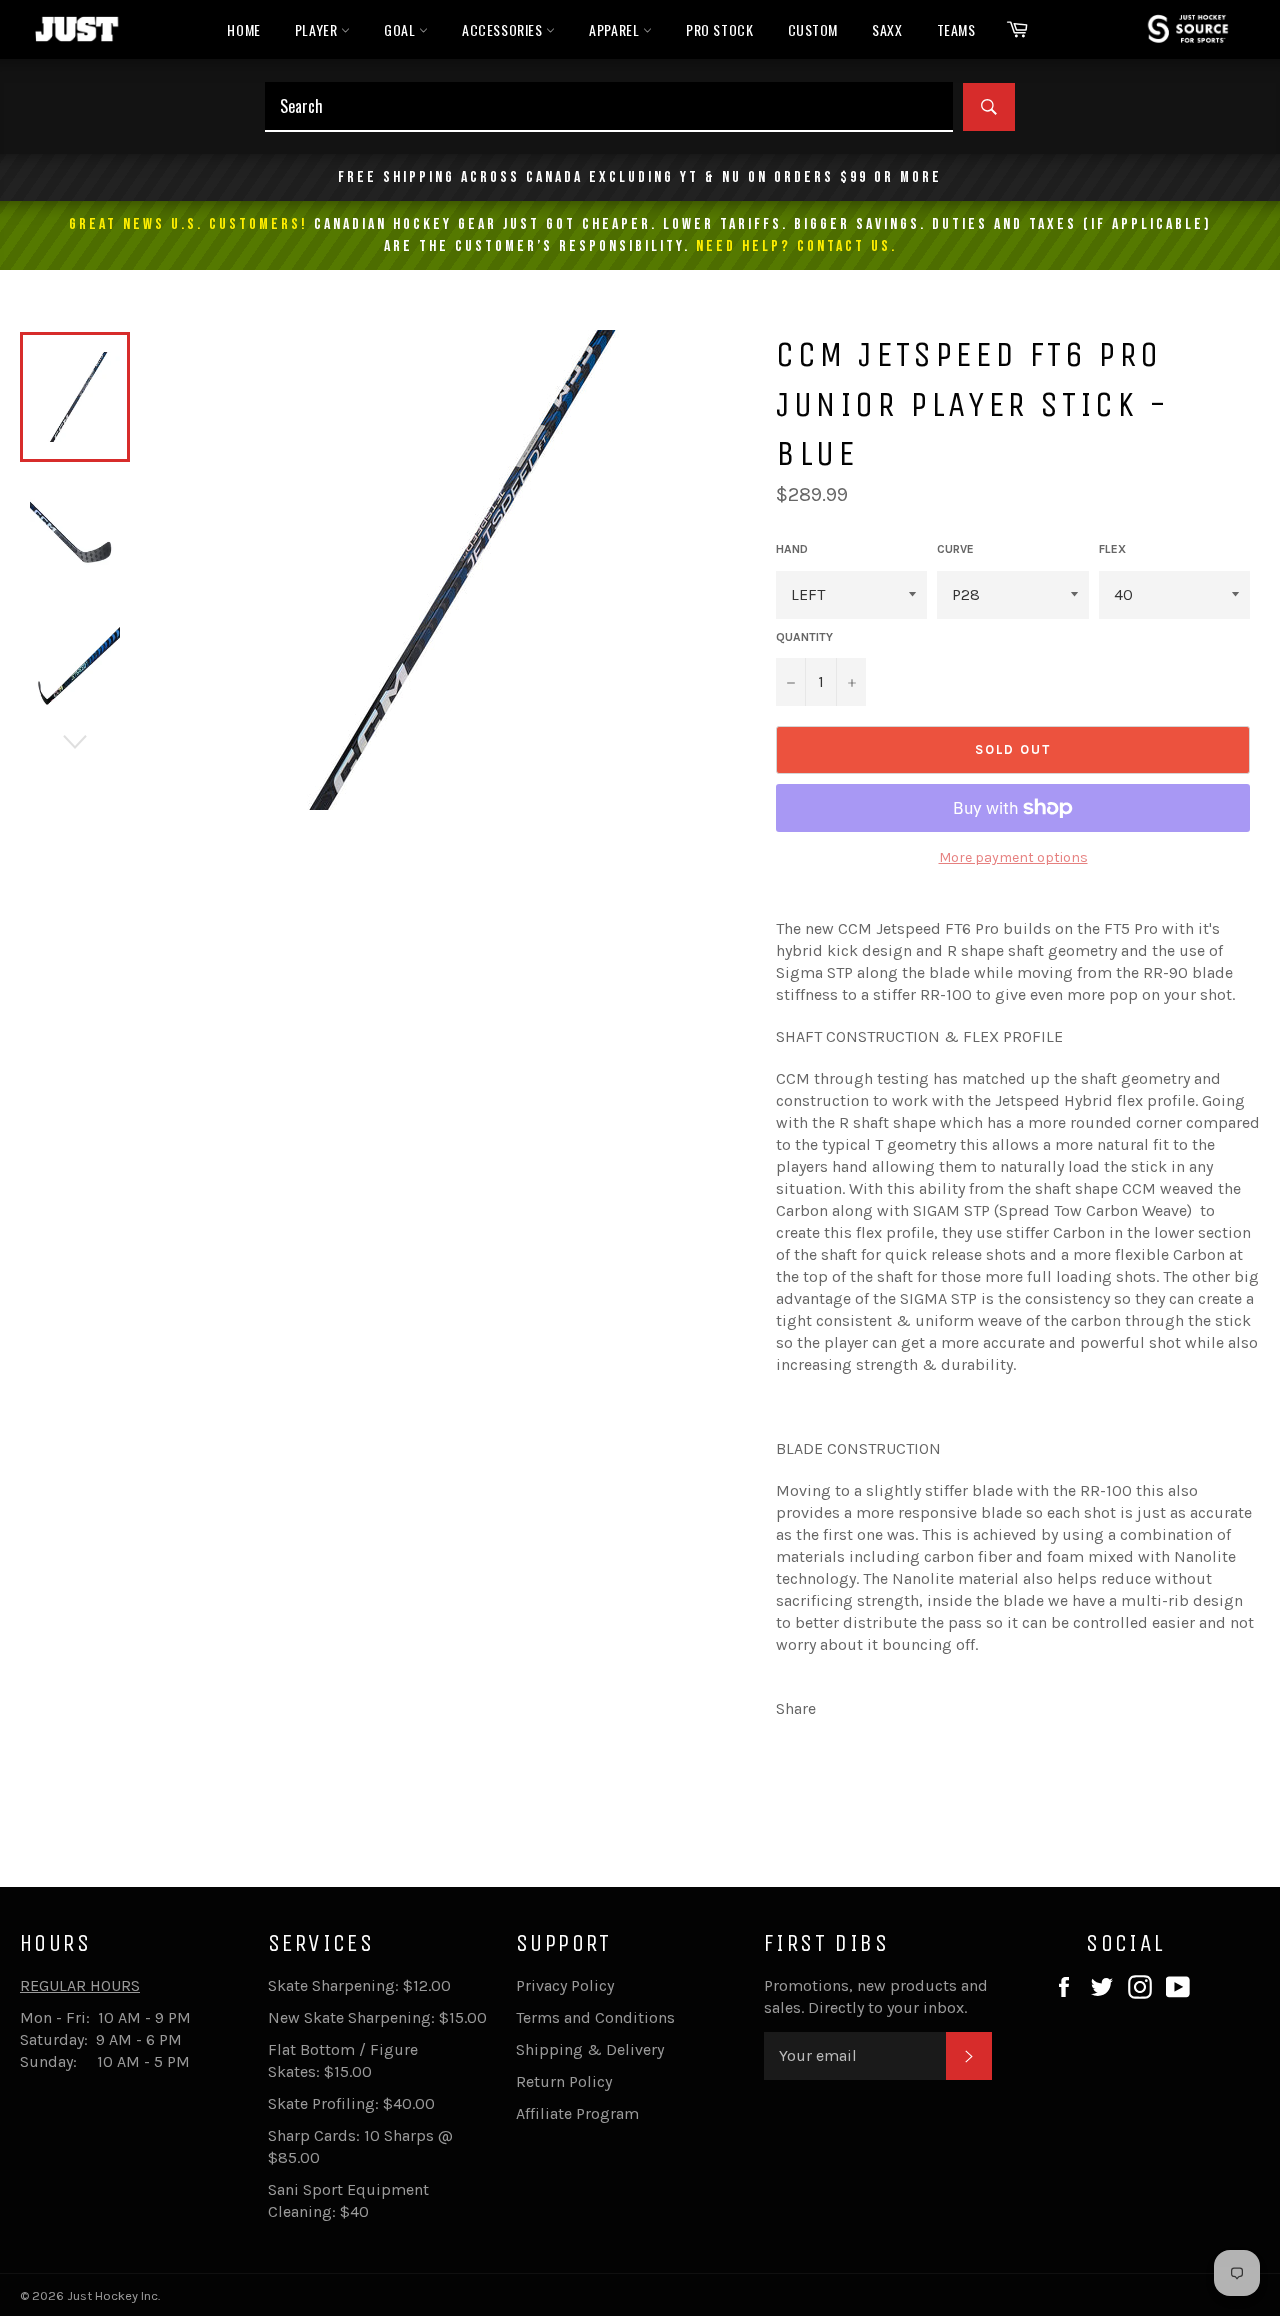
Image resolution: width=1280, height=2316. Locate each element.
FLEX (1112, 549)
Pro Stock (719, 29)
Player (318, 29)
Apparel (616, 29)
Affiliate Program (577, 2113)
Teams (956, 29)
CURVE (955, 549)
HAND (792, 549)
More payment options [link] (1013, 857)
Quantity (804, 637)
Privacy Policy (565, 1985)
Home (243, 29)
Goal (401, 29)
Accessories (504, 29)
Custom (813, 29)
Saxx (887, 29)
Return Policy (564, 2081)
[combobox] (609, 107)
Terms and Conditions (595, 2017)
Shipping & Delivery (590, 2049)
